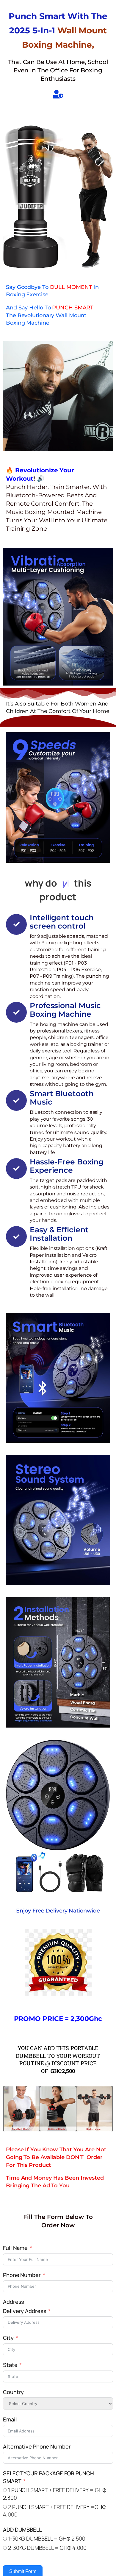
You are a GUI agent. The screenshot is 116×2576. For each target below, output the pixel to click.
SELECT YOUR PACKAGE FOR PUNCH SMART (48, 2477)
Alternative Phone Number (37, 2446)
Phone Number (22, 2275)
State (10, 2365)
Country (13, 2392)
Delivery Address (25, 2311)
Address (14, 2302)
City (8, 2338)
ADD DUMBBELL (22, 2530)
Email (10, 2419)
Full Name (15, 2248)
